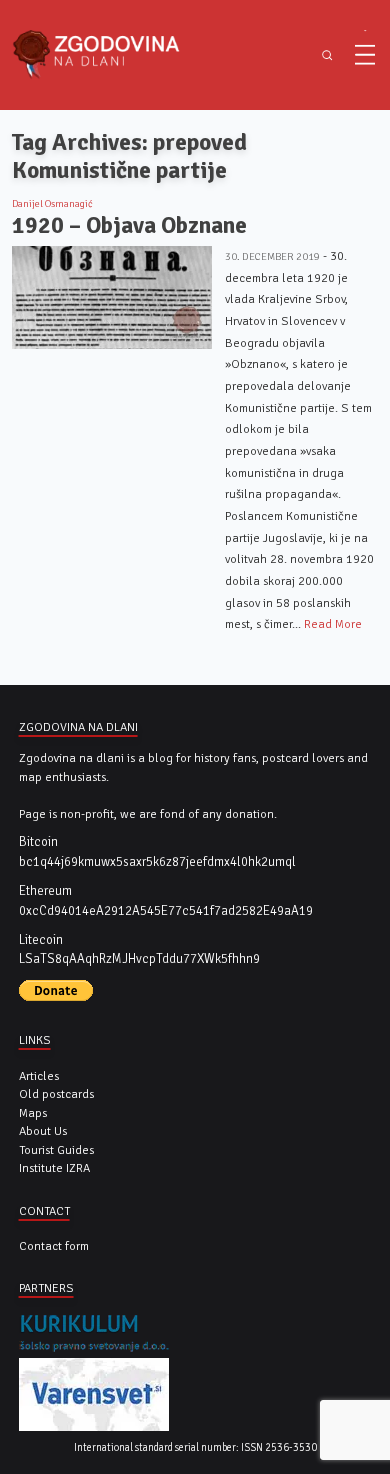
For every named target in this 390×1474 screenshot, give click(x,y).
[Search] (327, 55)
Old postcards (56, 1094)
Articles (39, 1076)
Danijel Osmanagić (52, 204)
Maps (33, 1113)
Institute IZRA (54, 1168)
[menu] (365, 55)
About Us (43, 1131)
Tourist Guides (56, 1150)
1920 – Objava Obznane (129, 225)
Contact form (54, 1246)
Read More (333, 624)
